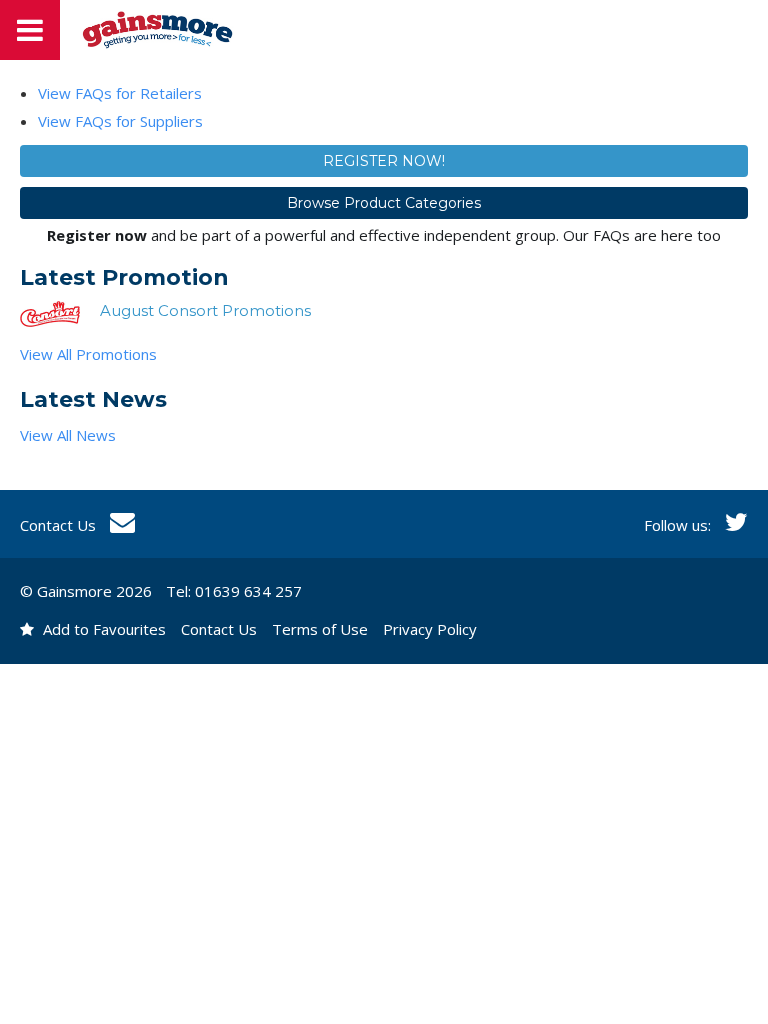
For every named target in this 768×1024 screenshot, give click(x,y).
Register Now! (384, 161)
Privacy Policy (430, 629)
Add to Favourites (102, 629)
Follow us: (679, 525)
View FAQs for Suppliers (120, 121)
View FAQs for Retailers (120, 93)
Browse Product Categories (384, 203)
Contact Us (60, 525)
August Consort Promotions (205, 310)
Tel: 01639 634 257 (234, 591)
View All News (68, 435)
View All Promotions (88, 354)
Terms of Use (320, 629)
